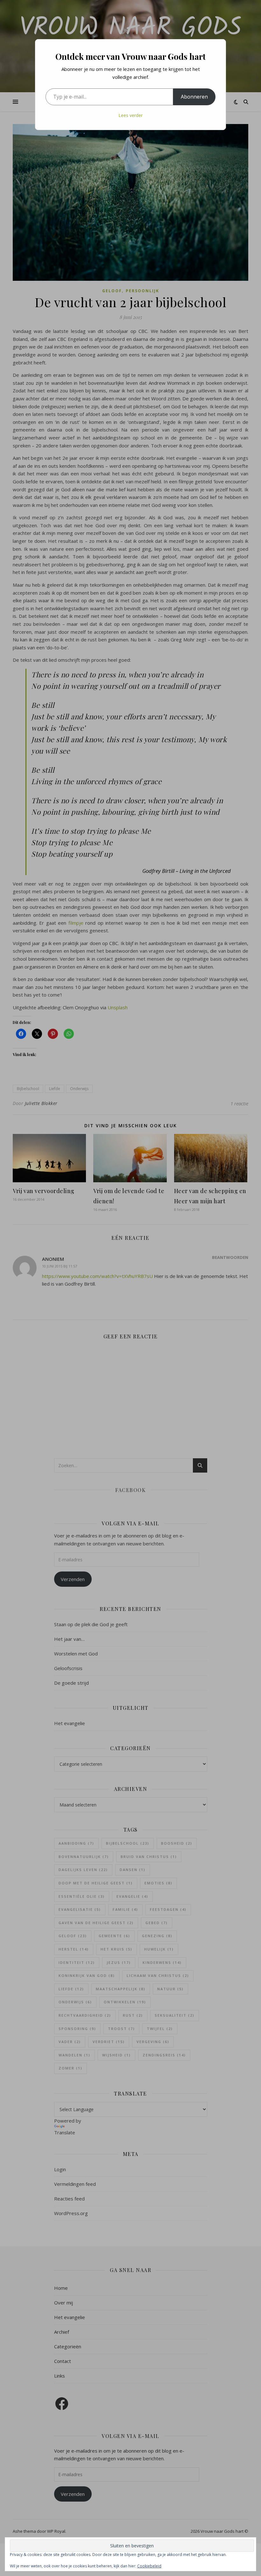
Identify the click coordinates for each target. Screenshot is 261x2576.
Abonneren (194, 97)
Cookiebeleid (149, 2566)
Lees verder (130, 115)
